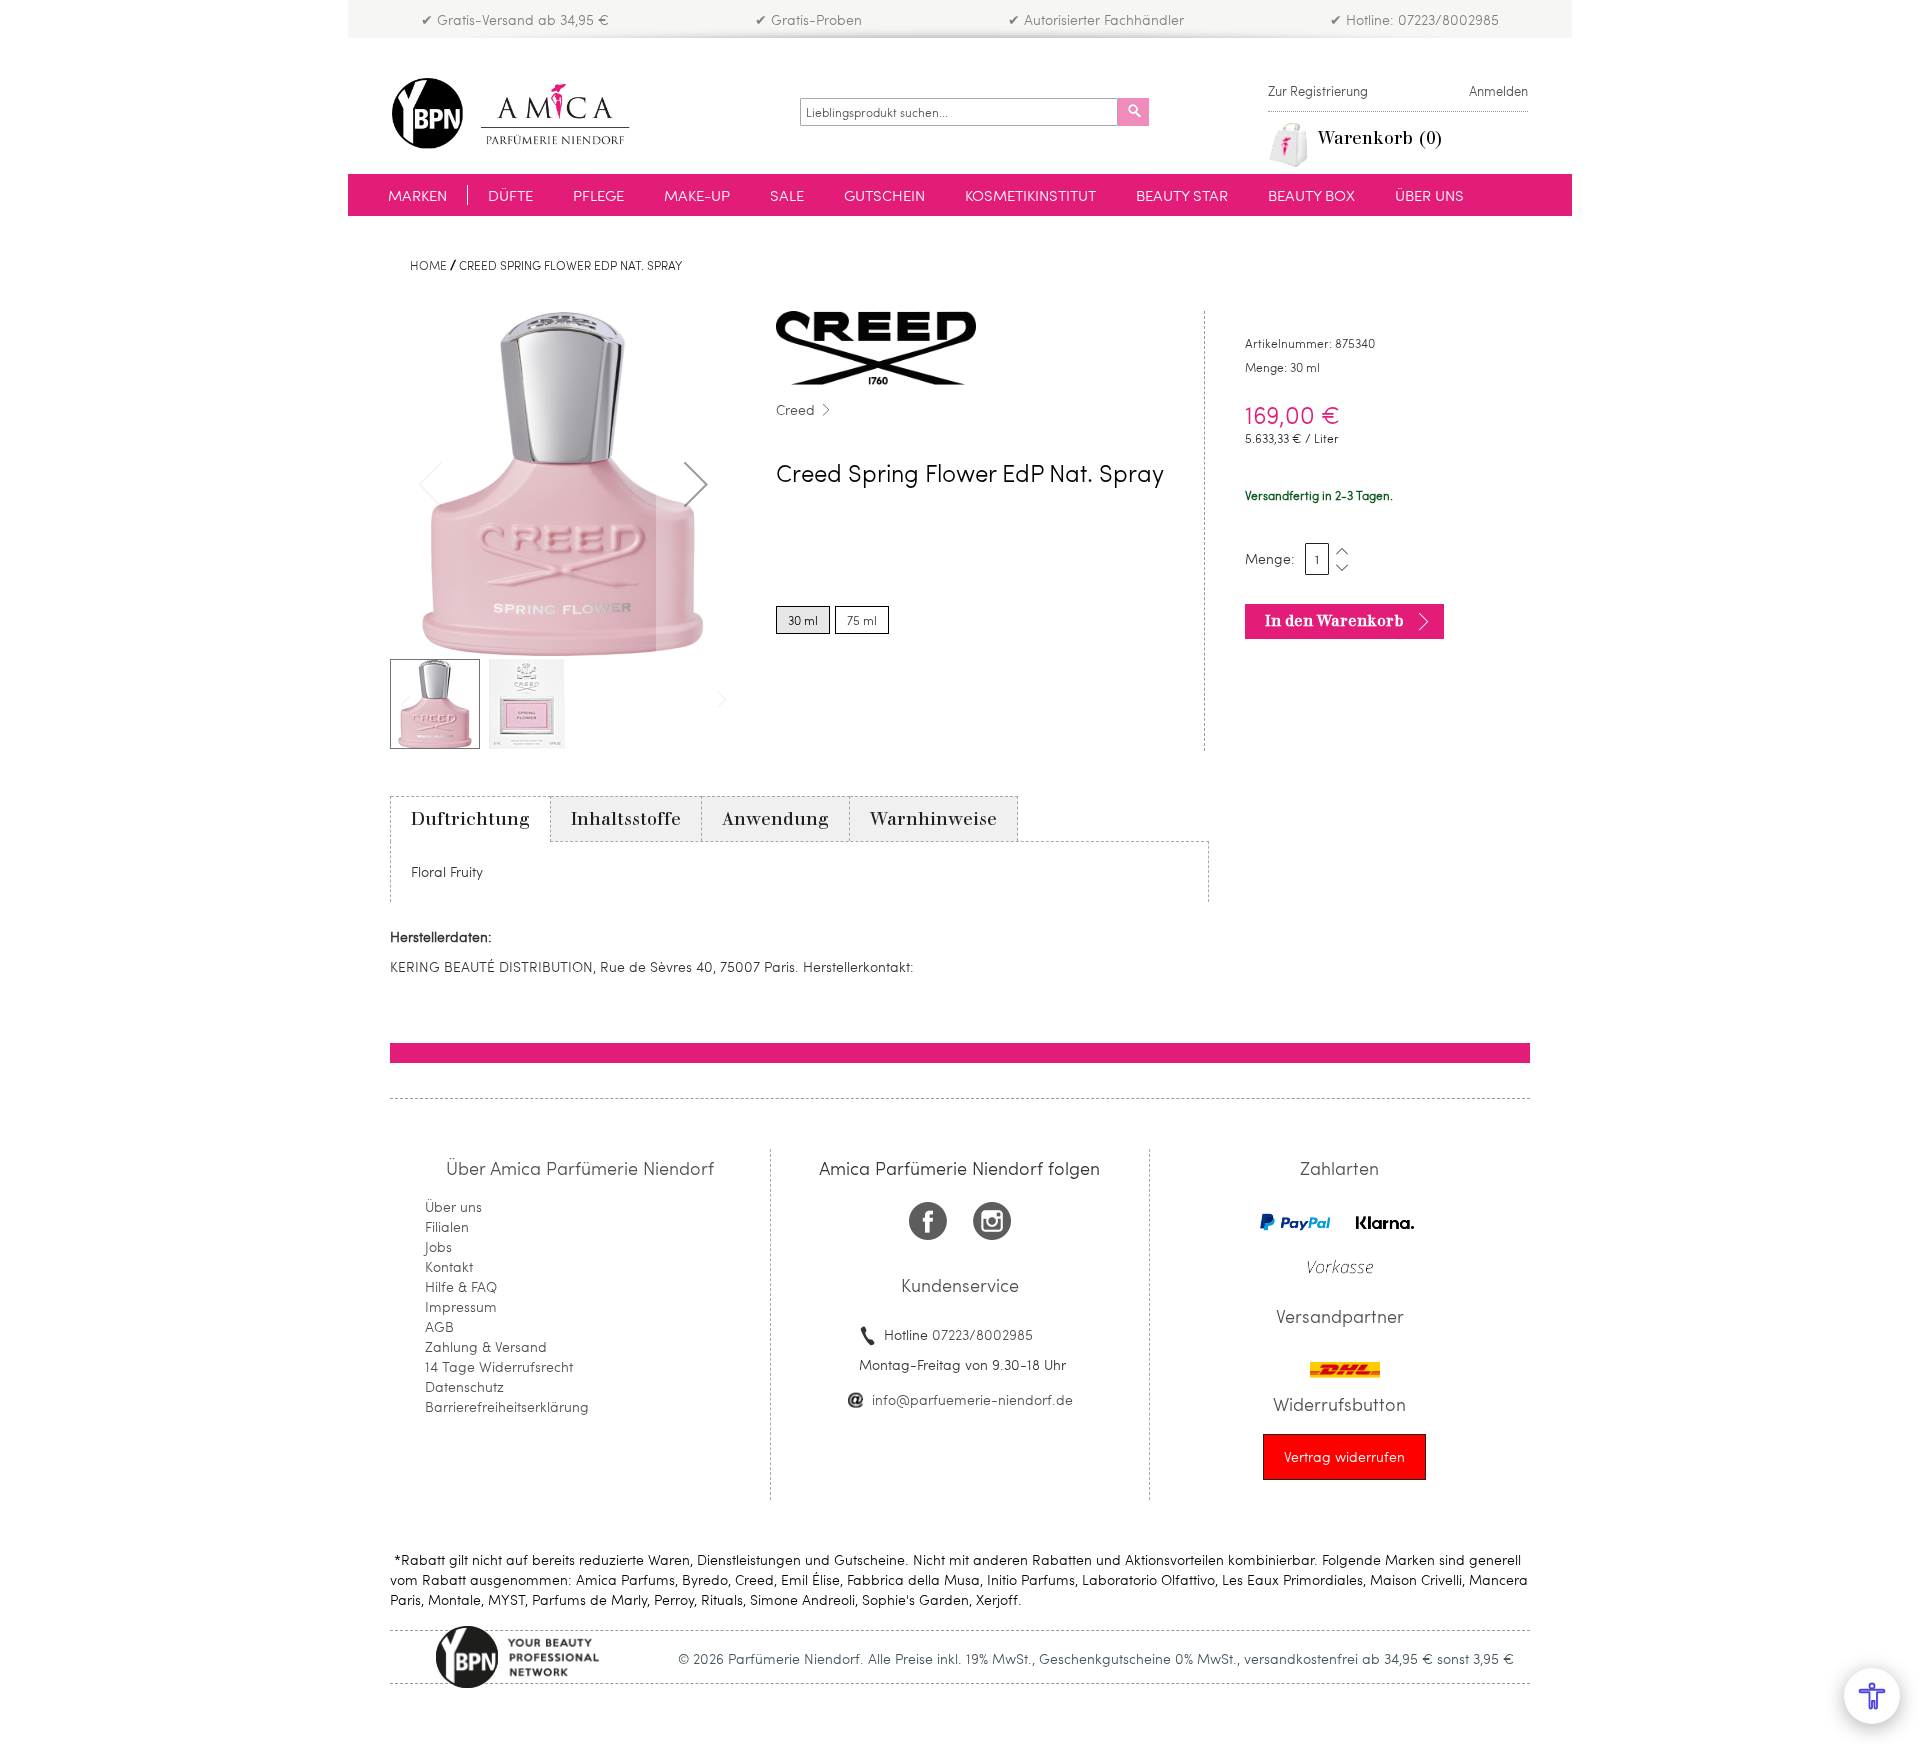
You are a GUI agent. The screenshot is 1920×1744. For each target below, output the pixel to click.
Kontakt (449, 1266)
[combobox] (959, 112)
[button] (696, 484)
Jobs (438, 1246)
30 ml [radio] (803, 620)
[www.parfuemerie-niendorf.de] (525, 113)
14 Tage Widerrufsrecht (499, 1366)
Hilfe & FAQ (461, 1286)
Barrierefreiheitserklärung (507, 1406)
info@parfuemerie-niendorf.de (972, 1399)
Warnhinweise (933, 819)
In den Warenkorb (1334, 621)
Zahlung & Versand (486, 1346)
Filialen (447, 1226)
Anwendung (775, 819)
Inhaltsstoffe (626, 819)
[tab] (470, 819)
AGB (439, 1326)
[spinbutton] (1317, 559)
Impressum (461, 1306)
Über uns (453, 1206)
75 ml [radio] (862, 620)
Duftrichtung (470, 819)
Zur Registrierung (1318, 91)
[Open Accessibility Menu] (1872, 1696)
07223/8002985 (982, 1334)
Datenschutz (464, 1386)
